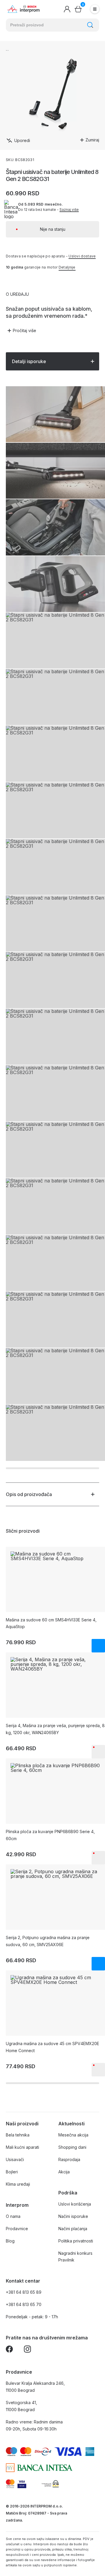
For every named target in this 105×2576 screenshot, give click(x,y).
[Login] (67, 9)
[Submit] (90, 25)
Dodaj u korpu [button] (98, 1646)
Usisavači (15, 2159)
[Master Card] (10, 2484)
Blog (10, 2241)
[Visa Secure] (22, 2484)
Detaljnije (67, 267)
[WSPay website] (50, 2484)
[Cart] (78, 9)
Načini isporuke (73, 2216)
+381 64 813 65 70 (24, 2304)
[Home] (23, 9)
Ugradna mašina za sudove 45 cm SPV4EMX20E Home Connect (52, 2047)
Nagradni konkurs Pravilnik (75, 2257)
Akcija (64, 2172)
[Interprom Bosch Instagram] (27, 2350)
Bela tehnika (18, 2135)
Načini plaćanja (73, 2229)
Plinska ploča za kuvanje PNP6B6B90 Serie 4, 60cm (50, 1835)
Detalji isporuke (29, 361)
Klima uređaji (18, 2184)
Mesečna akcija (73, 2135)
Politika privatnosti (76, 2241)
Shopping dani (72, 2147)
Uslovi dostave (82, 256)
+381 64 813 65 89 (24, 2292)
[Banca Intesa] (39, 2468)
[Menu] (95, 9)
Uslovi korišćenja (75, 2204)
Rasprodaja (69, 2159)
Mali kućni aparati (22, 2147)
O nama (13, 2216)
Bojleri (12, 2172)
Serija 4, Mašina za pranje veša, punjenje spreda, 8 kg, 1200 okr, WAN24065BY (55, 1729)
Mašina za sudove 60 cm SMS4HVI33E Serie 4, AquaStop (51, 1623)
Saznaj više (69, 210)
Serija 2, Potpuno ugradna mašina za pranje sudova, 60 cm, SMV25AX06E (48, 1941)
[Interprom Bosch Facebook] (9, 2350)
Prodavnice (17, 2229)
